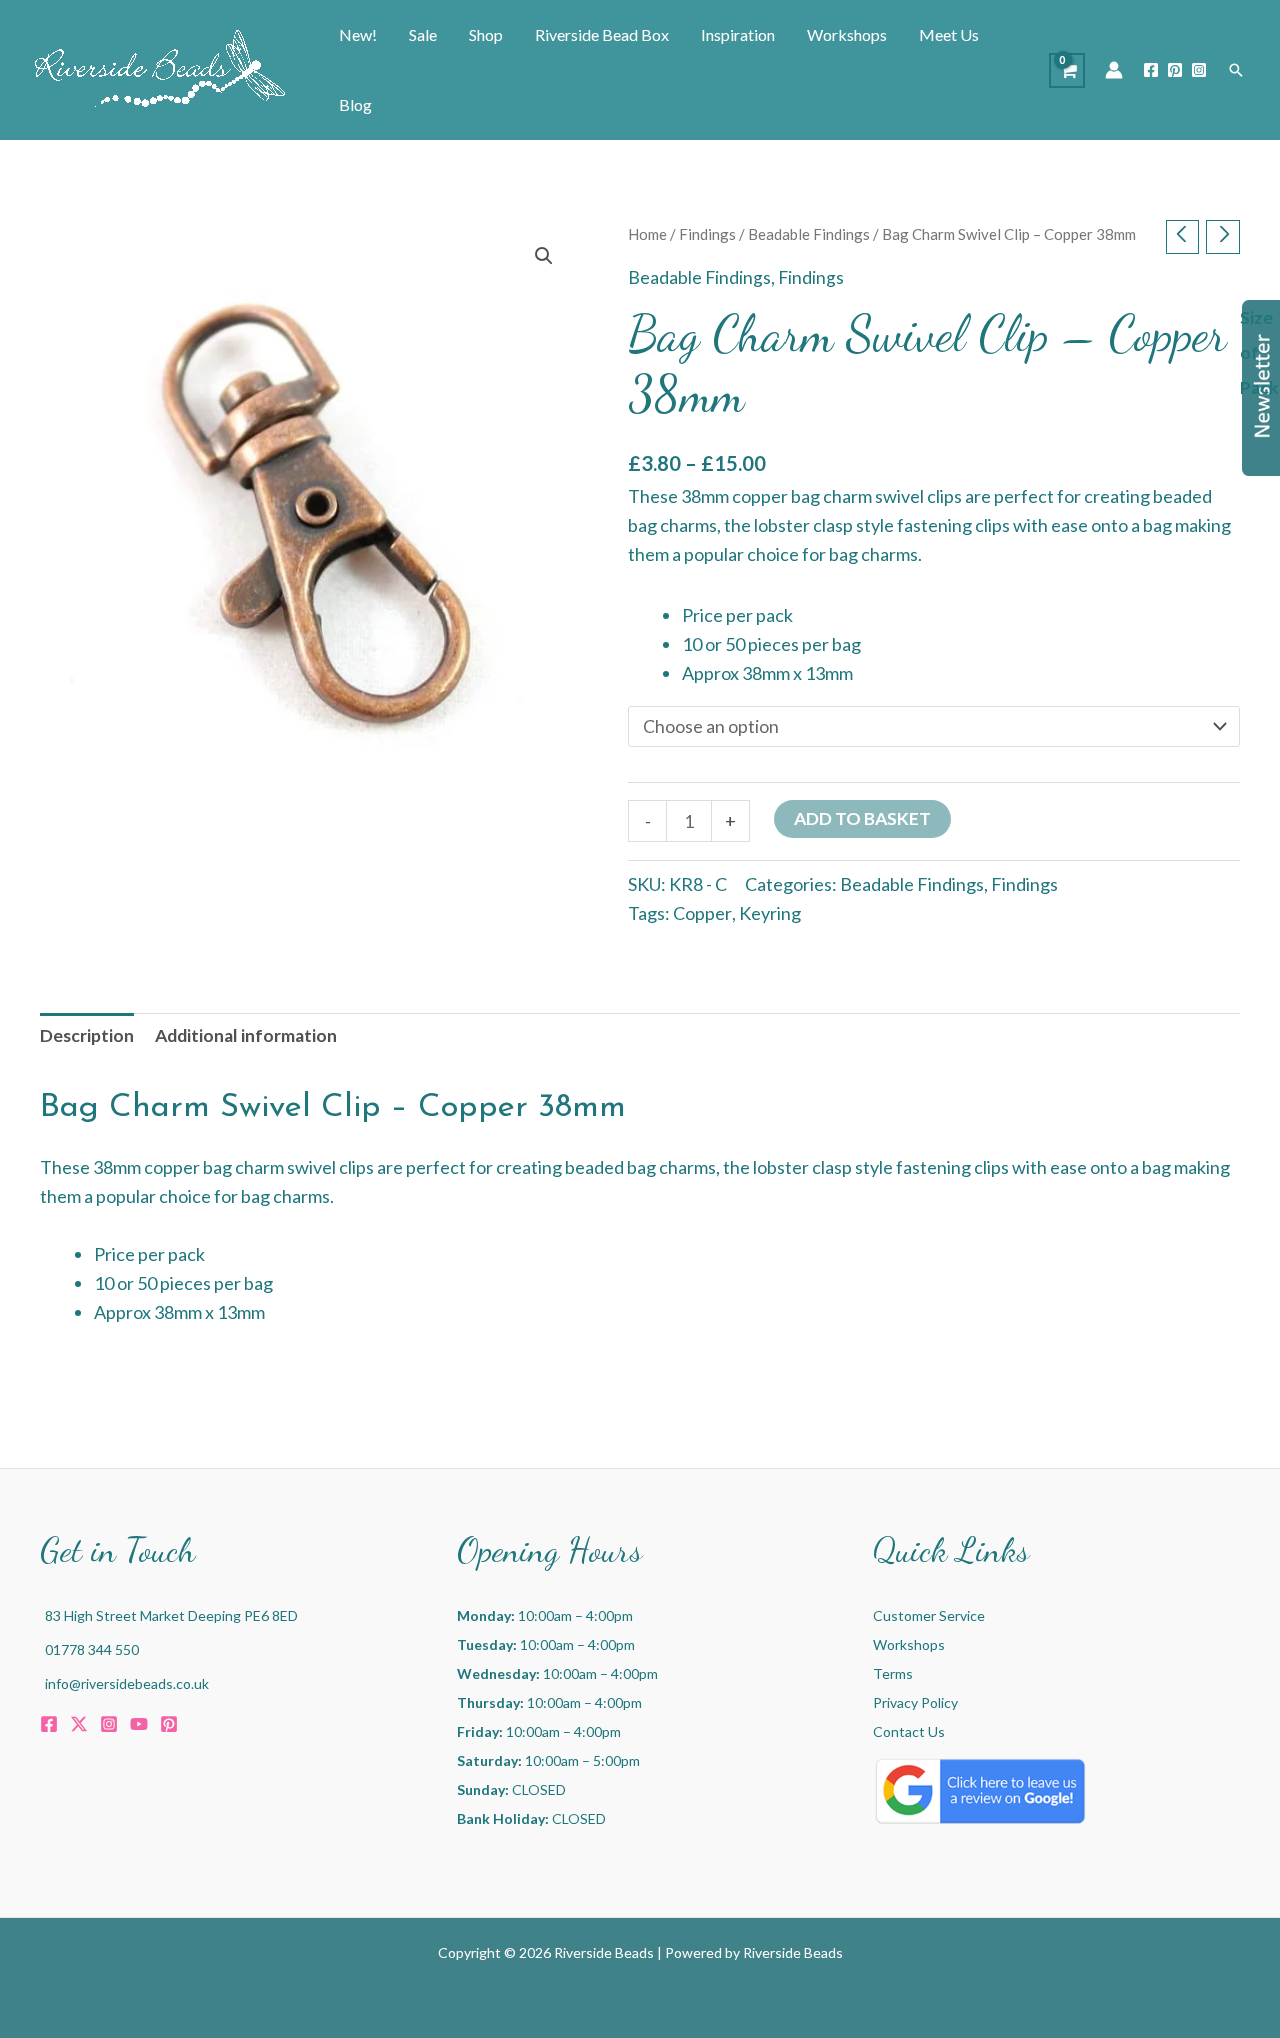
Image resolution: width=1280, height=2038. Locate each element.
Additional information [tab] (246, 1035)
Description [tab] (87, 1035)
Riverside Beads (793, 1952)
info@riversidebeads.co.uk (127, 1683)
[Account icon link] (1114, 70)
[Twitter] (79, 1724)
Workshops (909, 1644)
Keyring (770, 913)
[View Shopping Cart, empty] (1067, 70)
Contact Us (909, 1731)
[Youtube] (139, 1724)
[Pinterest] (1175, 70)
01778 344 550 (92, 1649)
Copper (702, 913)
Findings (707, 234)
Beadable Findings (809, 234)
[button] (1236, 70)
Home (647, 234)
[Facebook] (1151, 70)
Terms (893, 1673)
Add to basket (862, 818)
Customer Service (929, 1615)
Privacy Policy (915, 1702)
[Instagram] (1199, 70)
